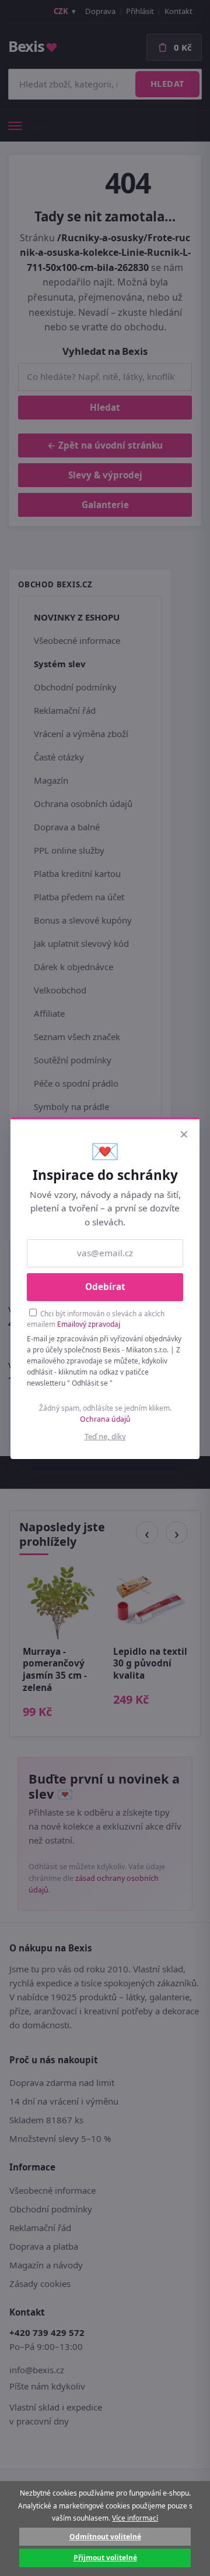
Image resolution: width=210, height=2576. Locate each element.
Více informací (135, 2518)
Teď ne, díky (105, 1436)
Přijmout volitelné (105, 2558)
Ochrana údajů (105, 1419)
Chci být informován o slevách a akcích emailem (96, 1319)
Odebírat (105, 1287)
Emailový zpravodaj (89, 1324)
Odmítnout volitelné (105, 2537)
